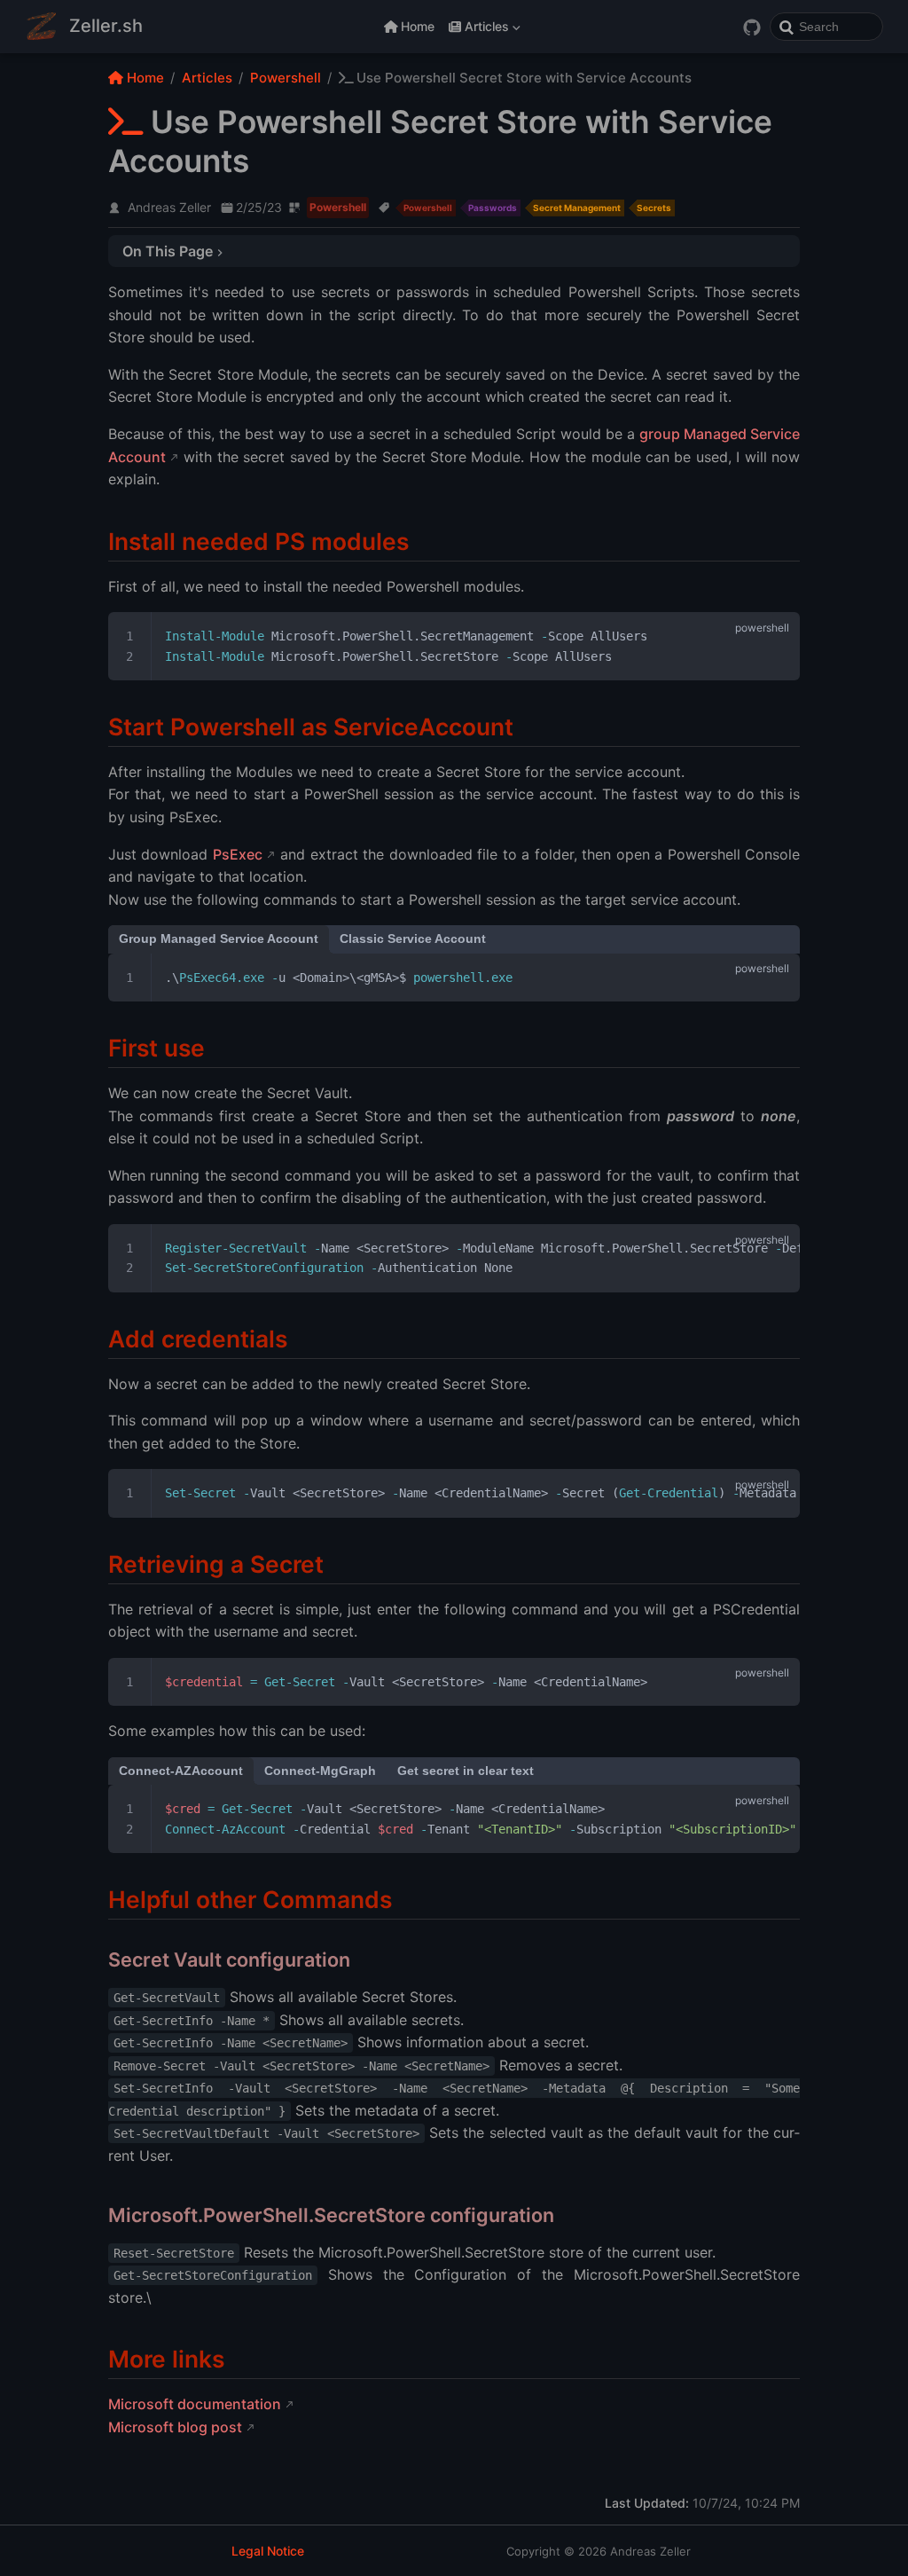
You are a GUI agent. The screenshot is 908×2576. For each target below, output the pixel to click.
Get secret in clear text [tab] (466, 1771)
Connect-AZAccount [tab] (181, 1771)
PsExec (238, 854)
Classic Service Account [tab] (413, 939)
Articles (481, 30)
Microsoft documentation (195, 2404)
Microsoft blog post (175, 2427)
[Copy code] (776, 636)
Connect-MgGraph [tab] (320, 1771)
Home (418, 26)
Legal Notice (268, 2551)
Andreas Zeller (169, 207)
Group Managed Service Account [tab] (219, 939)
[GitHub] (752, 27)
